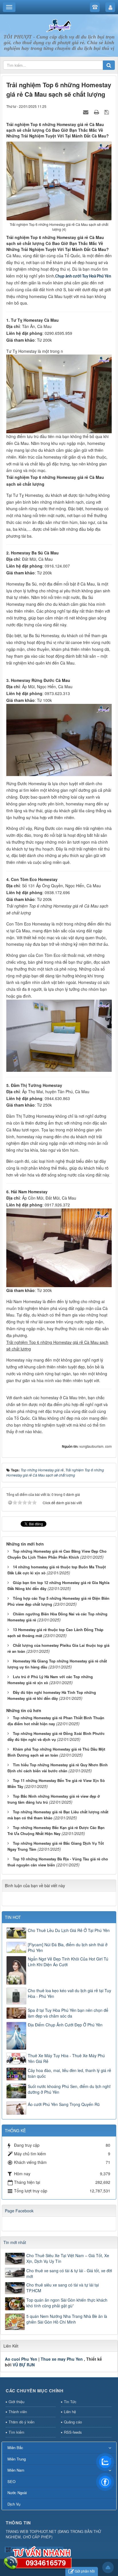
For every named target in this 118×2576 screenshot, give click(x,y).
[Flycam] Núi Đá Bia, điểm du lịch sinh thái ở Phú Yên (68, 1947)
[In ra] (97, 112)
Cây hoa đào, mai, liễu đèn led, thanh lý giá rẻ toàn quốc (69, 2073)
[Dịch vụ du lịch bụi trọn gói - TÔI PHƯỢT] (59, 25)
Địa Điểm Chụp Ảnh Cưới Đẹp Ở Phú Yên (65, 2025)
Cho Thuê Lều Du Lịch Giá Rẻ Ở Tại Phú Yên (69, 1930)
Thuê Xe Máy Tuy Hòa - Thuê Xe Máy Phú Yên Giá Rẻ (66, 2058)
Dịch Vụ (14, 2504)
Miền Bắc (15, 2448)
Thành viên (18, 2412)
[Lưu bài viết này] (107, 112)
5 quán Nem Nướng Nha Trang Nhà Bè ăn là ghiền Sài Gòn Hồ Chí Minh (67, 2319)
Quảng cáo (73, 2422)
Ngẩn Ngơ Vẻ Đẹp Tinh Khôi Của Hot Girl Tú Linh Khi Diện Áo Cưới (68, 1962)
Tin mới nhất (15, 2242)
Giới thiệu (16, 2402)
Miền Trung (17, 2459)
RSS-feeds (73, 2432)
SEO (11, 2481)
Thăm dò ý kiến (21, 2422)
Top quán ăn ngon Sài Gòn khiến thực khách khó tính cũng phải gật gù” (67, 2303)
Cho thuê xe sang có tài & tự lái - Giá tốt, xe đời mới (69, 2273)
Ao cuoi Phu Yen (21, 2359)
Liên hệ (70, 2412)
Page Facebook (19, 2211)
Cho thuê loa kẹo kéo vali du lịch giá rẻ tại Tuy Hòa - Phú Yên (69, 1993)
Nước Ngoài (17, 2493)
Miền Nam (16, 2470)
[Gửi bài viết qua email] (86, 112)
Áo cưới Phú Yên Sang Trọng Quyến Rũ (64, 2104)
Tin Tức (70, 2402)
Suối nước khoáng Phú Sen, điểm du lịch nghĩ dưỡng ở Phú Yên (69, 2089)
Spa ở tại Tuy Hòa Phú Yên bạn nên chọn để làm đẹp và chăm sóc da (68, 2013)
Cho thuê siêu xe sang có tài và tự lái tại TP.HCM (63, 2288)
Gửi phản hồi (85, 2571)
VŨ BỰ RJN (24, 2365)
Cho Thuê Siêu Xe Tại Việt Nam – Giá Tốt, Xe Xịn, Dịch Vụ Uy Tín (68, 2258)
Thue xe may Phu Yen (62, 2359)
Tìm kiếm (16, 2432)
